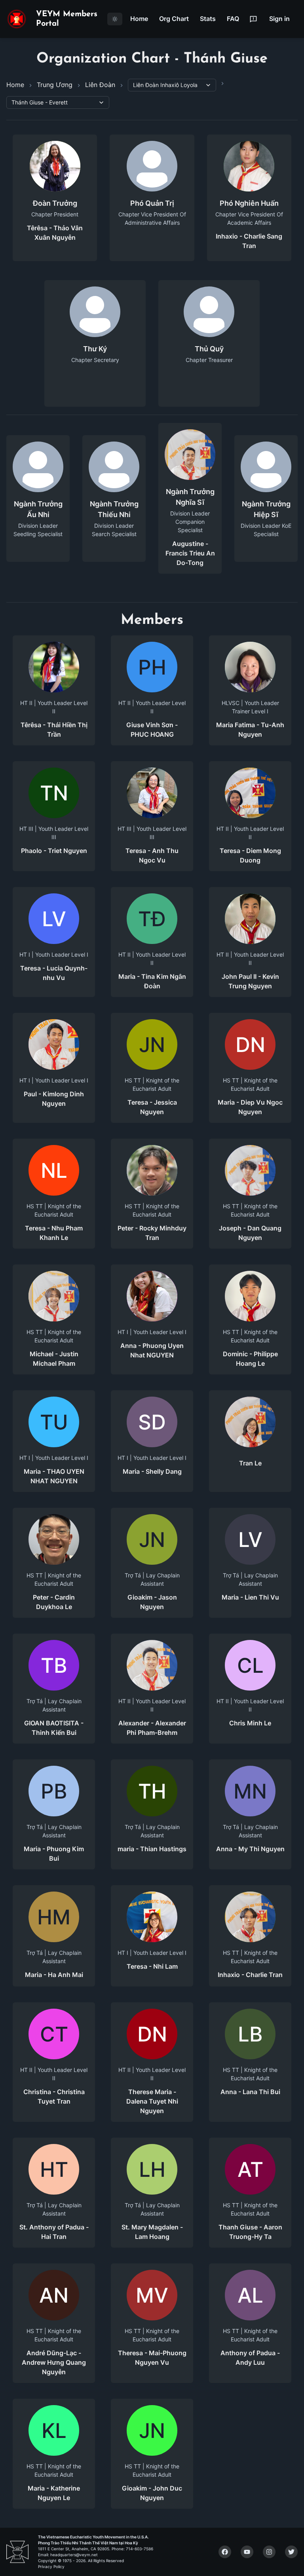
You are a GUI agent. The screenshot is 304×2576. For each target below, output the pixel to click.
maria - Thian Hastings (152, 1849)
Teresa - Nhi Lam (152, 1966)
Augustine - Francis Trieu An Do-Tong (190, 553)
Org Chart (174, 19)
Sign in (279, 19)
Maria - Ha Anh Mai (54, 1975)
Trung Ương (55, 85)
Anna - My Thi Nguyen (250, 1849)
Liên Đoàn (100, 85)
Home (139, 19)
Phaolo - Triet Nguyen (54, 851)
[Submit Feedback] (253, 19)
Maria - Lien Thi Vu (250, 1597)
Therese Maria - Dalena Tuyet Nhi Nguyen (152, 2101)
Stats (208, 19)
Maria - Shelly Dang (152, 1471)
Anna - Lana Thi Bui (250, 2092)
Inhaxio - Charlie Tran (250, 1975)
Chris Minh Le (250, 1723)
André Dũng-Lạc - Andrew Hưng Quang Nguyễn (54, 2362)
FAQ (233, 19)
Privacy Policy (51, 2567)
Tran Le (250, 1463)
